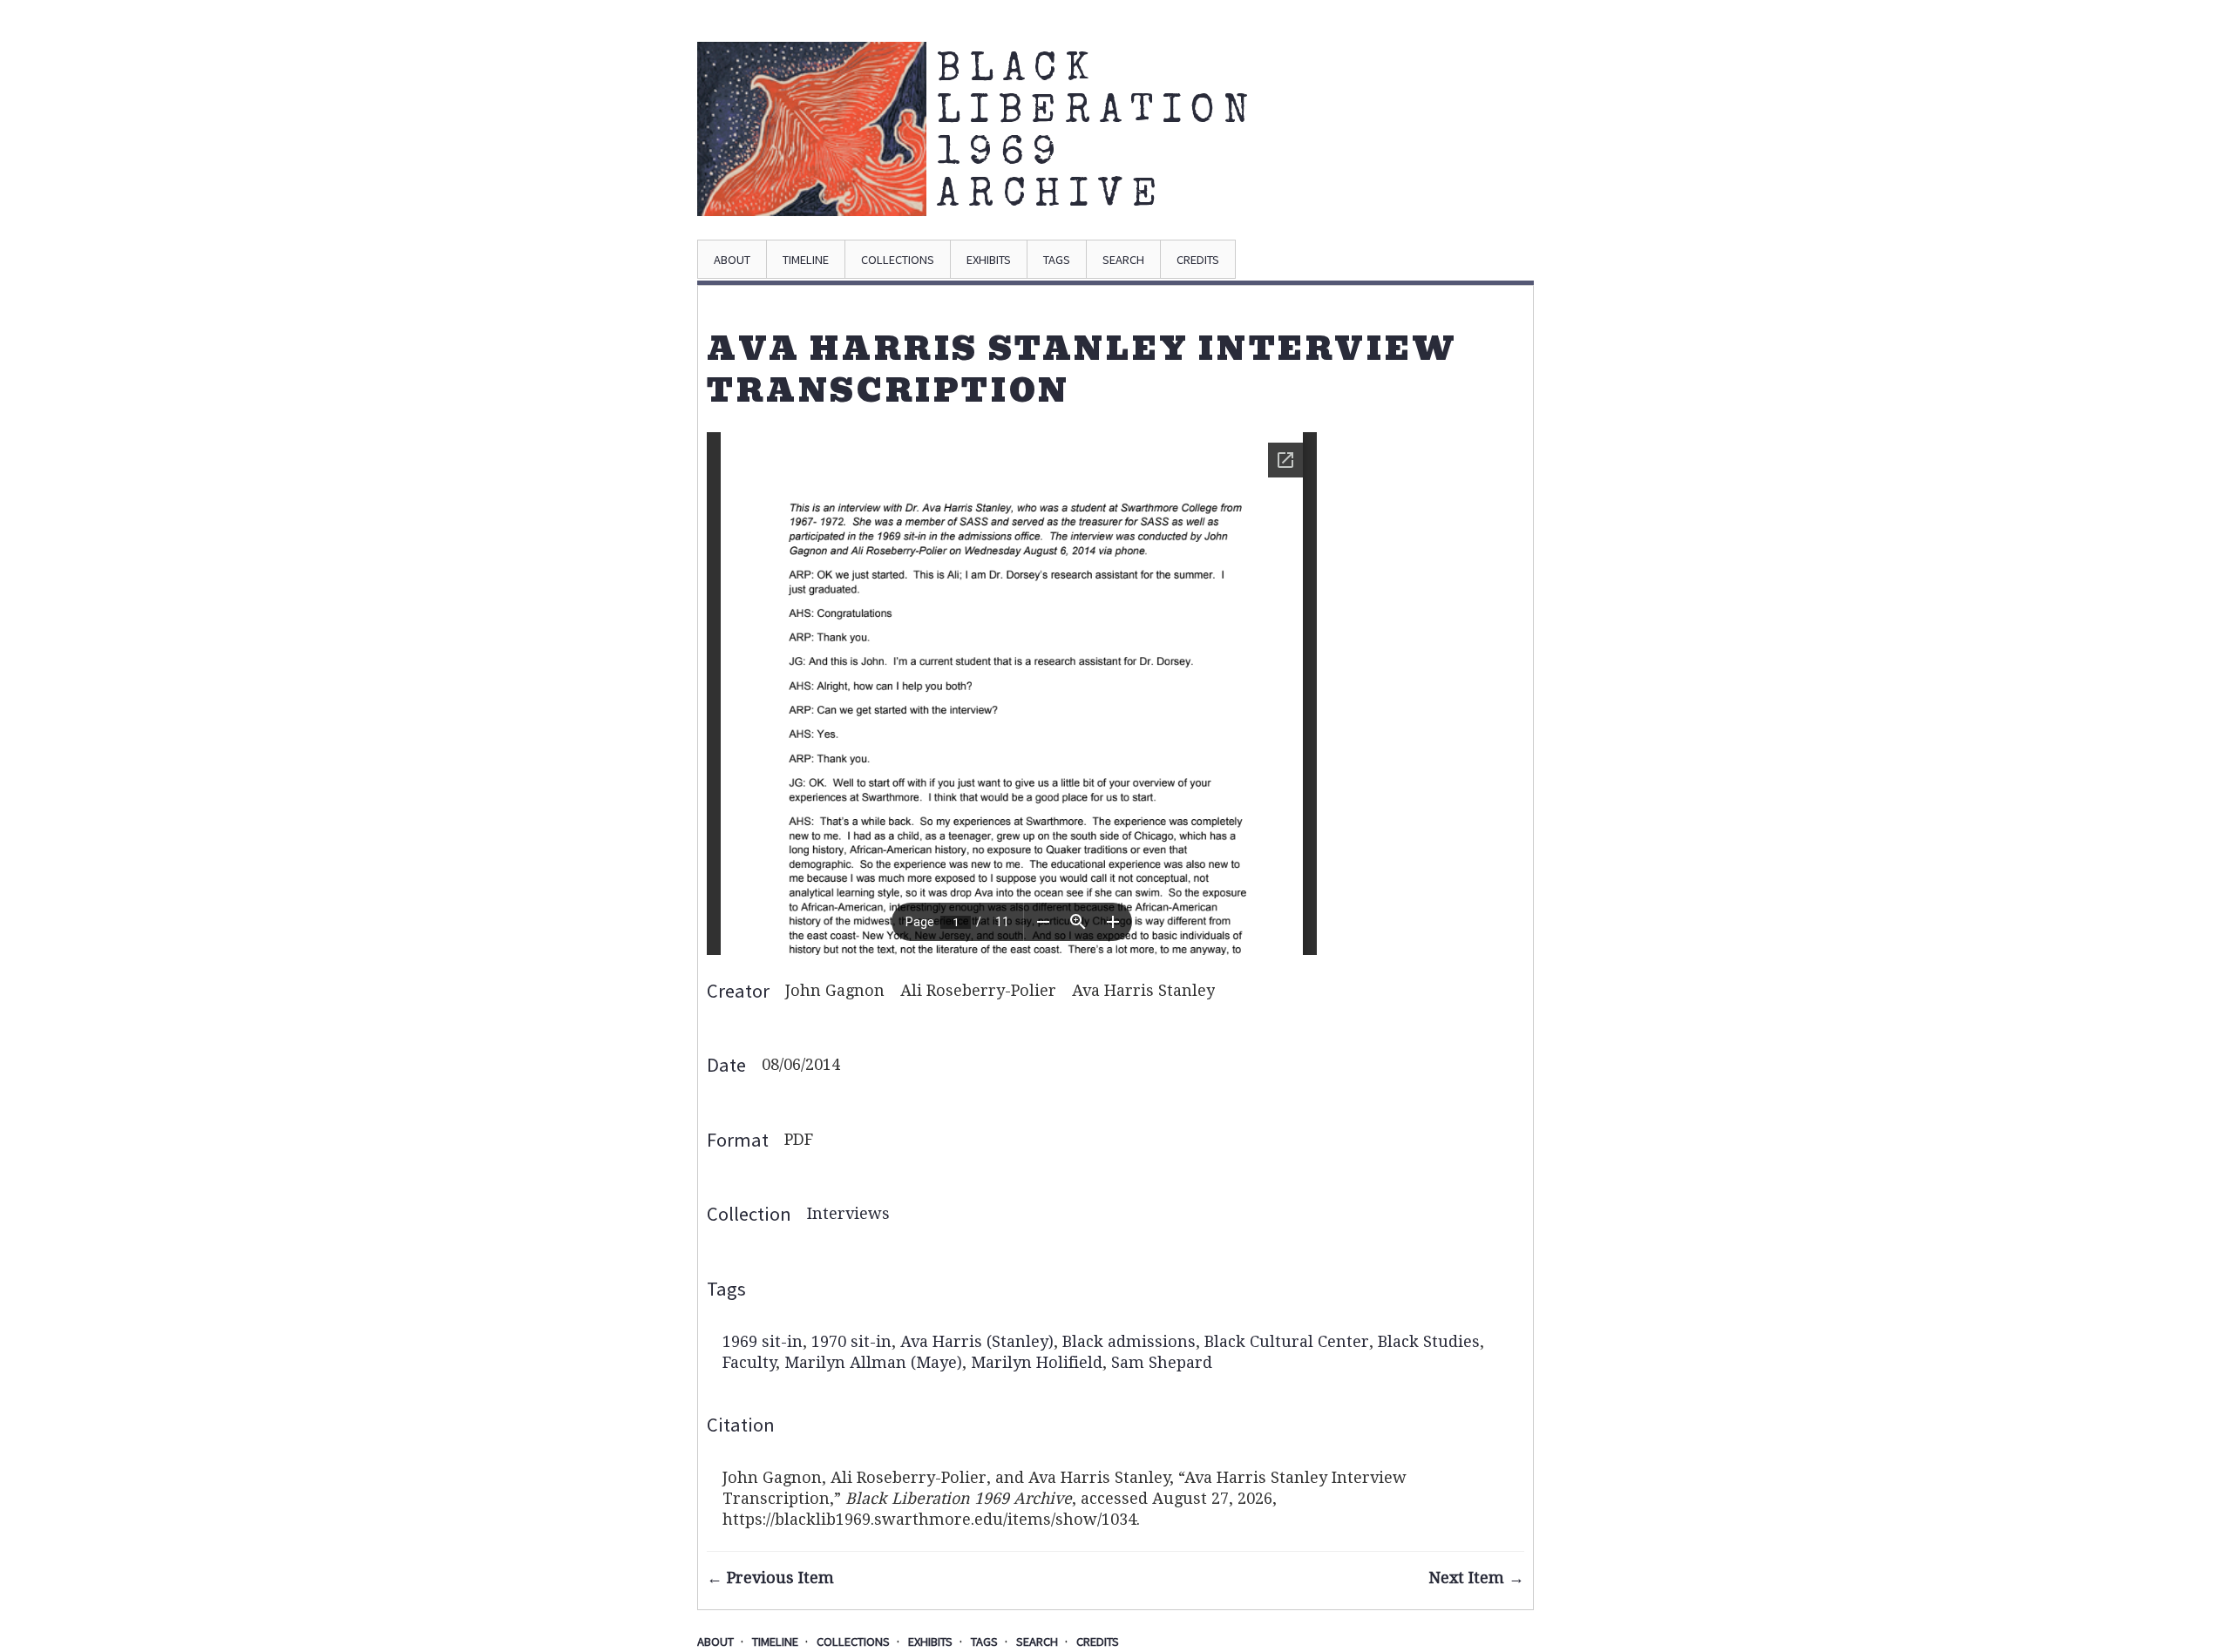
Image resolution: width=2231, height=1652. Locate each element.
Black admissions (1129, 1341)
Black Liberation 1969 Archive (1035, 134)
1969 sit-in (763, 1341)
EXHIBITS (989, 260)
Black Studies (1429, 1341)
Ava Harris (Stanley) (977, 1341)
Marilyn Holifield (1037, 1362)
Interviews (848, 1213)
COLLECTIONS (898, 260)
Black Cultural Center (1287, 1341)
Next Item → (1476, 1578)
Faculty (749, 1362)
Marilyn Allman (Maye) (873, 1362)
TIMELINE (806, 260)
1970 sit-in (851, 1341)
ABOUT (732, 260)
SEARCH (1123, 260)
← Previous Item (770, 1578)
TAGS (1057, 260)
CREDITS (1198, 260)
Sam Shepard (1162, 1362)
